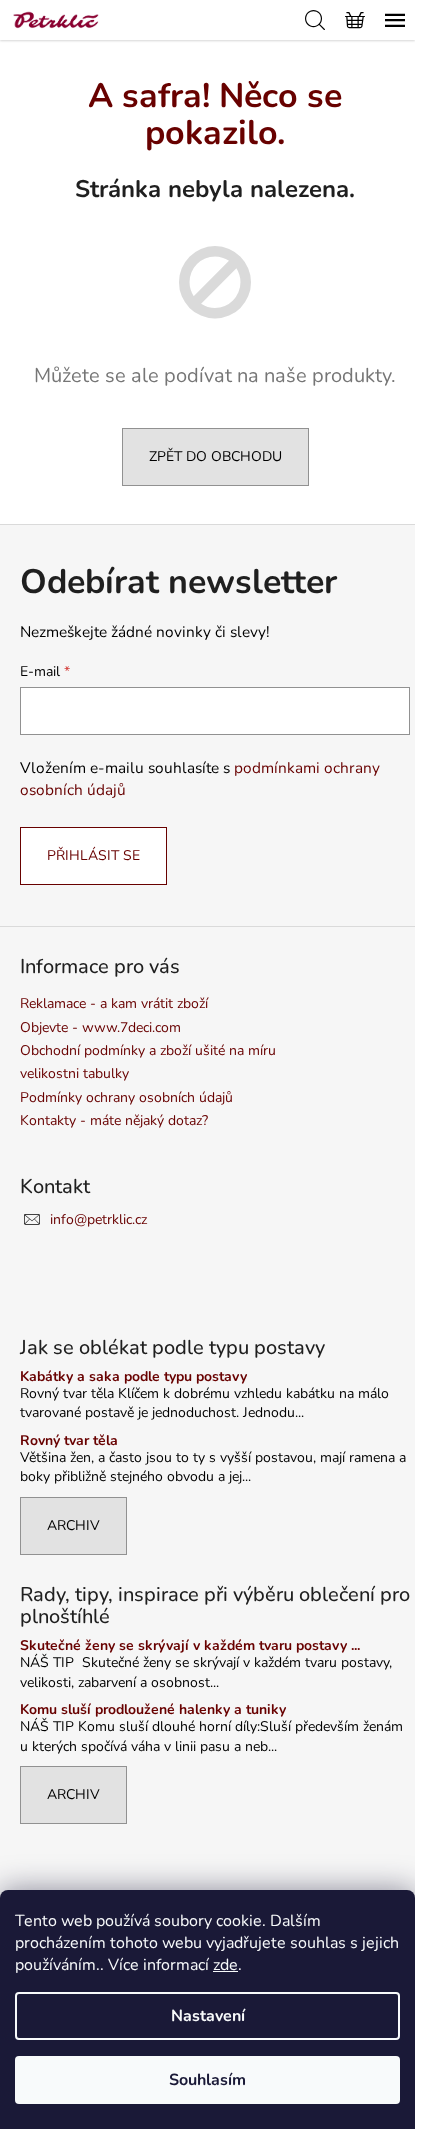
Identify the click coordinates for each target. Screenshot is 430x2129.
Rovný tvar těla (69, 1440)
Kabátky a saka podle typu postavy (133, 1376)
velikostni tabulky (74, 1073)
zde (225, 1965)
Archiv (73, 1525)
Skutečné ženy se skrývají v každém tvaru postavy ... (190, 1645)
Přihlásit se (93, 855)
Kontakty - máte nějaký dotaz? (114, 1120)
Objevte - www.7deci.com (100, 1027)
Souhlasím (207, 2080)
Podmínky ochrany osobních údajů (126, 1097)
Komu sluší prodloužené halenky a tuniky (153, 1709)
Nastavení (208, 2016)
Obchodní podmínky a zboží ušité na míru (148, 1050)
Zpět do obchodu (215, 456)
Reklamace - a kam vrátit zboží (114, 1003)
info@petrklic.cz (98, 1219)
